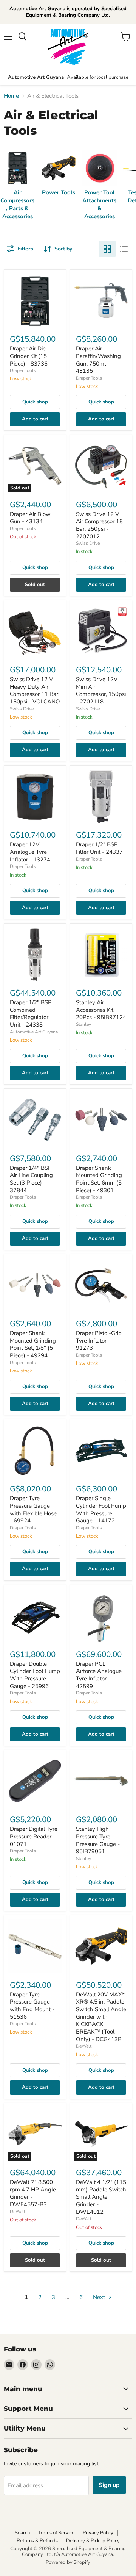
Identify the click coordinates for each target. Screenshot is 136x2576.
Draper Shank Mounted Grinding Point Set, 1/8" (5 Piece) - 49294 (33, 1344)
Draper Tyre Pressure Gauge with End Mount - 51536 (32, 2006)
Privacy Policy (98, 2533)
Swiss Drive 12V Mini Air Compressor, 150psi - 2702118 (101, 690)
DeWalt (84, 2046)
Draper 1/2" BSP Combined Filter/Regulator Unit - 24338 (31, 1014)
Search (22, 2533)
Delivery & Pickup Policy (93, 2541)
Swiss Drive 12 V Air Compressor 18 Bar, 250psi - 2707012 (99, 525)
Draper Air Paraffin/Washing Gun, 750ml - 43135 (98, 360)
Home (11, 96)
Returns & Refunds (37, 2541)
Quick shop (35, 402)
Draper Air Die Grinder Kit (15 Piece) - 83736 (29, 356)
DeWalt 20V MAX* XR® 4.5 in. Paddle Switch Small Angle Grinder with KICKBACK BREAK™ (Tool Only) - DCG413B (101, 2017)
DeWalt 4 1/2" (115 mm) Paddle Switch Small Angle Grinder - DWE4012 (101, 2197)
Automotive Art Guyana (34, 1032)
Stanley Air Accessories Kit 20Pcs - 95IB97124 (101, 1010)
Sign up (109, 2485)
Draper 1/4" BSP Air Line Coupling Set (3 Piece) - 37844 (31, 1179)
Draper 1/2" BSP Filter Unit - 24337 (99, 848)
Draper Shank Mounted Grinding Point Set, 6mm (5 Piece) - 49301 (99, 1179)
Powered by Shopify (68, 2562)
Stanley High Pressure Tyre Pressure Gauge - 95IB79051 (98, 1840)
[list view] (124, 249)
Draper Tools (23, 370)
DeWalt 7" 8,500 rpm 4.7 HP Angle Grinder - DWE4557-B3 (33, 2193)
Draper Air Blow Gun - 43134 (30, 518)
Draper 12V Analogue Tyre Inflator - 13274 (30, 852)
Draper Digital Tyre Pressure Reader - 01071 (34, 1836)
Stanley (83, 1024)
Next (100, 2297)
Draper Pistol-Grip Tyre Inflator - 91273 (99, 1340)
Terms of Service (56, 2533)
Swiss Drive (88, 543)
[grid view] (107, 249)
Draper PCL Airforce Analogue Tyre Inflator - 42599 (99, 1675)
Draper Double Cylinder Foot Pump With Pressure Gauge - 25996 (35, 1675)
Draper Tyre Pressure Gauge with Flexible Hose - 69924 (33, 1509)
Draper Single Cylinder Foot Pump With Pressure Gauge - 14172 (101, 1509)
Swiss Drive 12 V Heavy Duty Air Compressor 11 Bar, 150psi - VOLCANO (35, 690)
